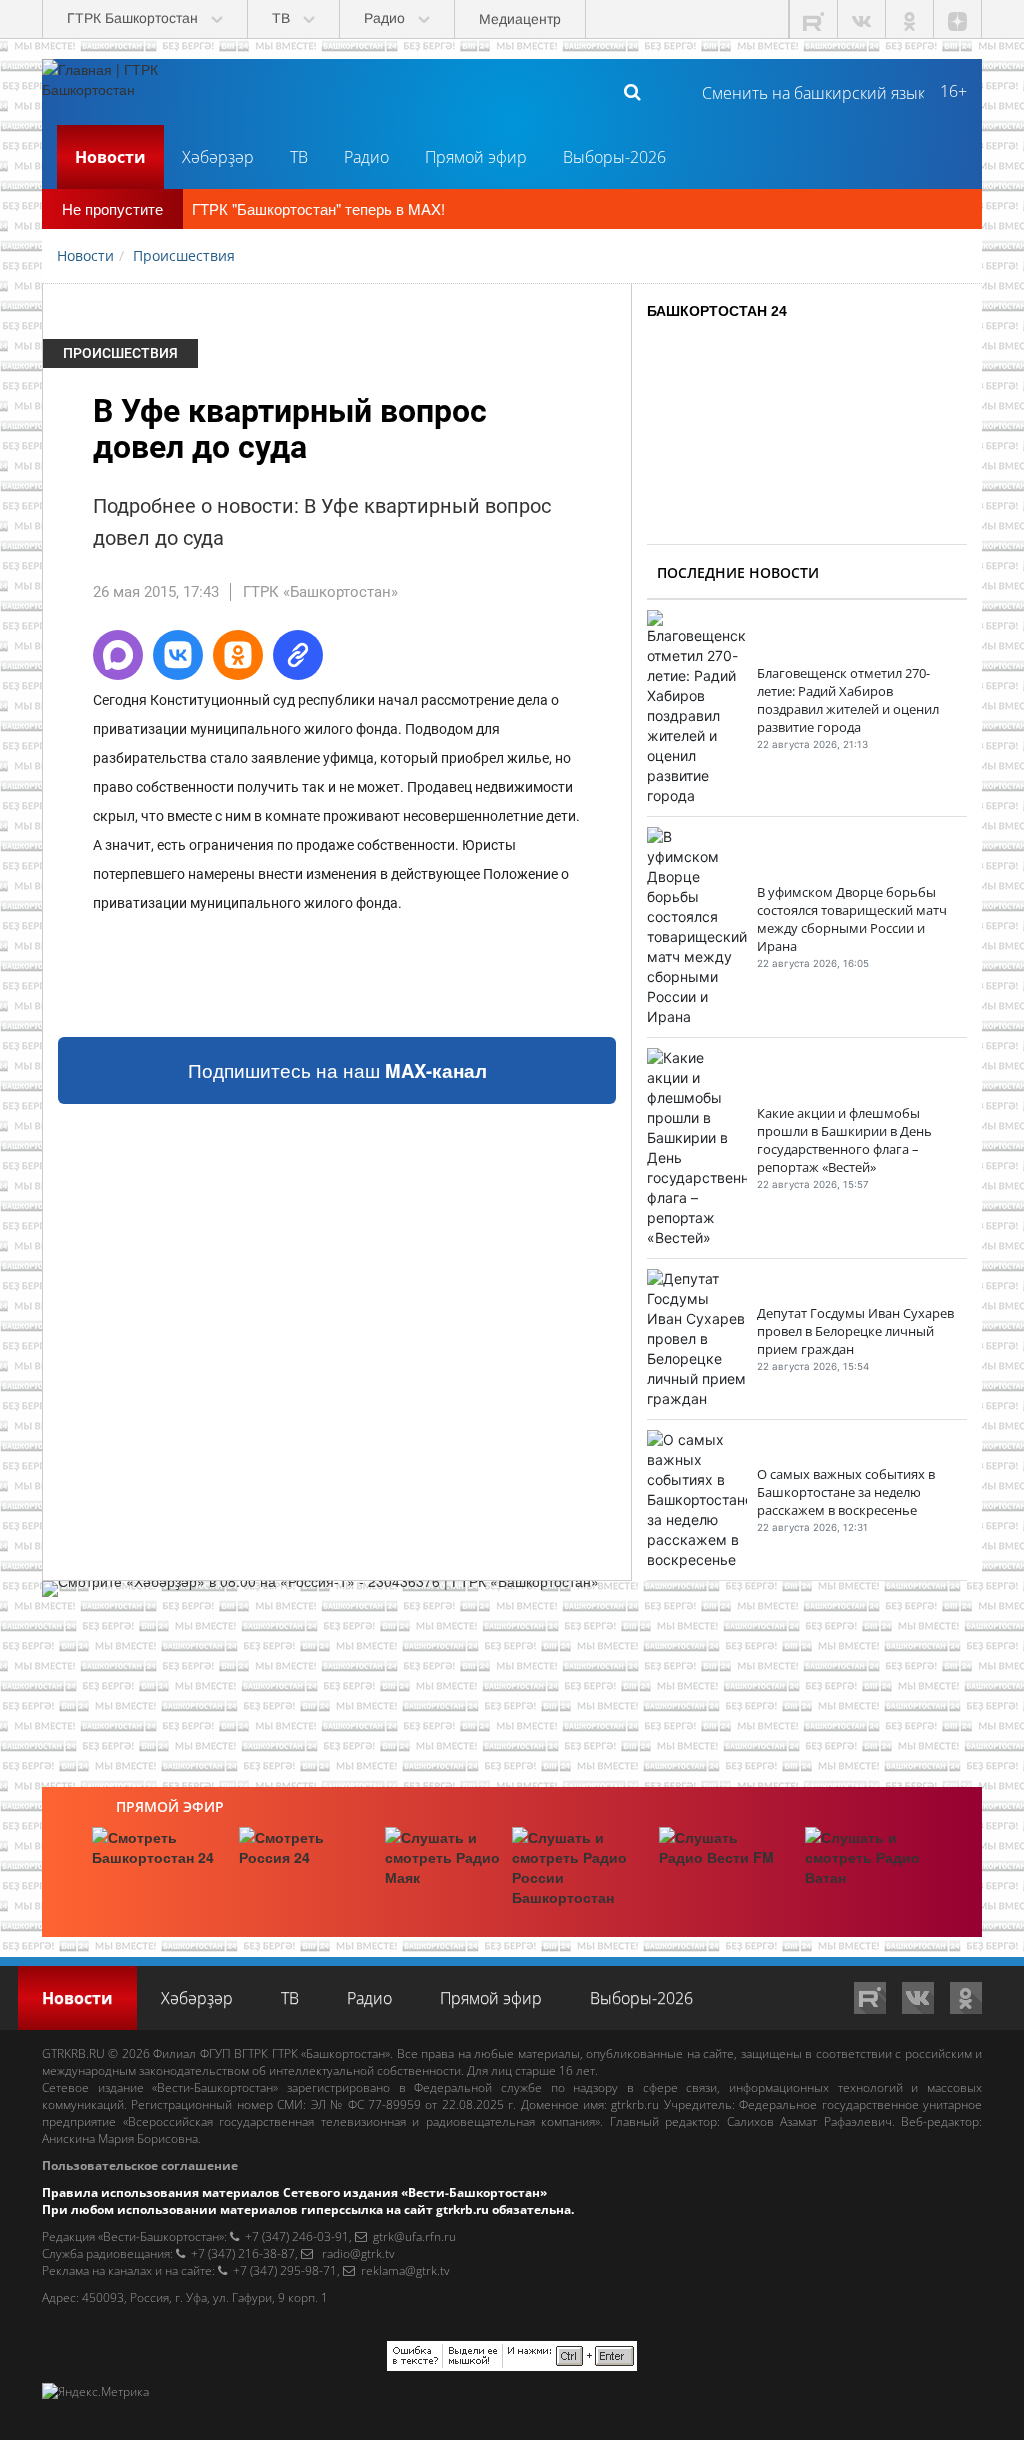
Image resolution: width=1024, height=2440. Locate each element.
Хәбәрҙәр (218, 157)
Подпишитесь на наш (337, 1070)
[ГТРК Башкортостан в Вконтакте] (862, 19)
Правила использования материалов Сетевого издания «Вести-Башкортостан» (294, 2192)
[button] (118, 655)
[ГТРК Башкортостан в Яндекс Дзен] (958, 19)
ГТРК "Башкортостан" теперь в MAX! (318, 208)
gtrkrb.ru (635, 2104)
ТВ (299, 157)
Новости (110, 157)
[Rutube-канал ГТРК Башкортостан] (814, 19)
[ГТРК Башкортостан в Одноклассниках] (910, 19)
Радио (366, 157)
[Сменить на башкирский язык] (805, 91)
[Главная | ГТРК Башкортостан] (117, 91)
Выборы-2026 (614, 157)
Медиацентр (520, 19)
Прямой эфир (476, 157)
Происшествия (120, 353)
